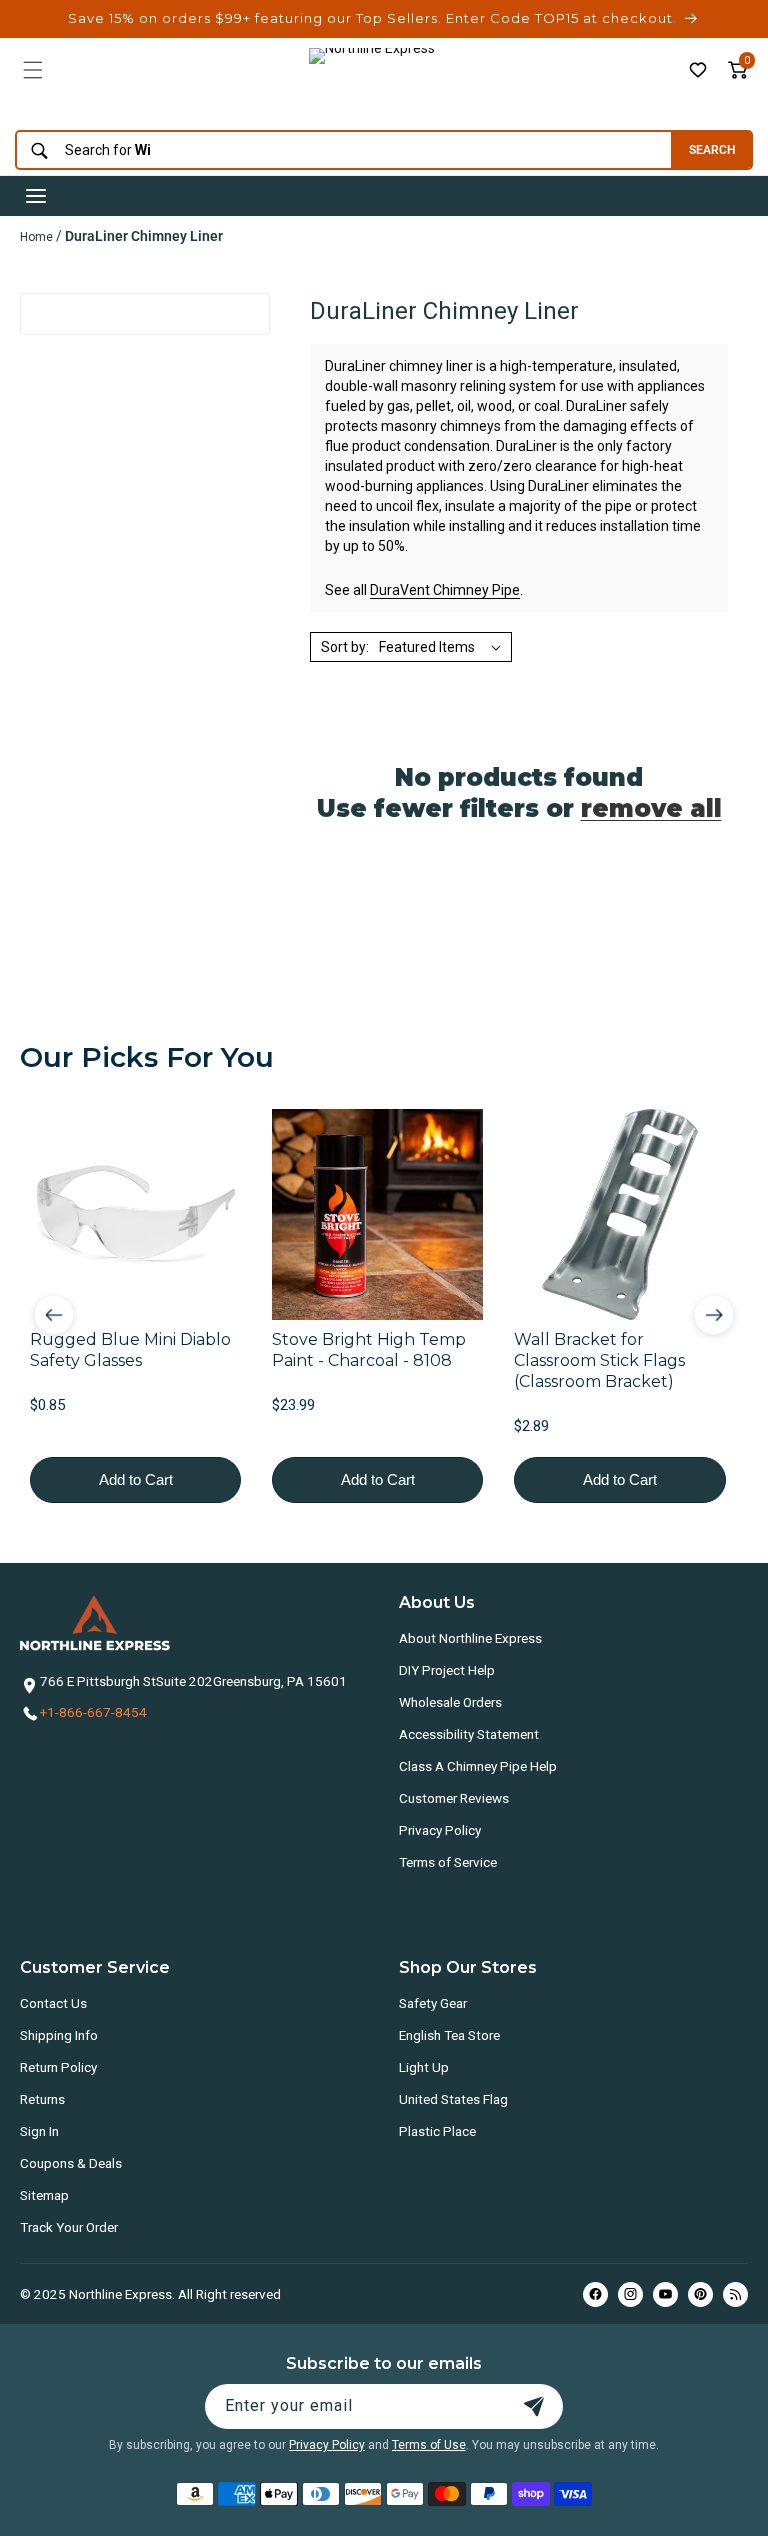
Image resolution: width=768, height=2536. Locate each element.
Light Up (424, 2067)
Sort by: (345, 647)
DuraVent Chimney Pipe (445, 590)
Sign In (39, 2131)
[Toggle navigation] (36, 196)
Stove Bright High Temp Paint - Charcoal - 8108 (369, 1350)
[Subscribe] (534, 2406)
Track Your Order (69, 2227)
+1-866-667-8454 (93, 1712)
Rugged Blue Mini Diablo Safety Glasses (130, 1350)
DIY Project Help (447, 1670)
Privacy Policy (440, 1830)
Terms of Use (429, 2445)
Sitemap (44, 2195)
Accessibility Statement (469, 1734)
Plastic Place (437, 2131)
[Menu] (33, 70)
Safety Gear (433, 2003)
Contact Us (53, 2003)
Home (36, 237)
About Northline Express (470, 1638)
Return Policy (58, 2067)
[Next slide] (714, 1315)
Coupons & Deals (71, 2163)
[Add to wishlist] (698, 70)
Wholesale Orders (450, 1702)
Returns (42, 2099)
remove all (651, 808)
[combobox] (338, 150)
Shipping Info (59, 2035)
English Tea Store (449, 2035)
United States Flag (453, 2099)
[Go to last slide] (54, 1315)
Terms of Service (448, 1862)
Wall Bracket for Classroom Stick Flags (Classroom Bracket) (599, 1360)
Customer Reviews (454, 1798)
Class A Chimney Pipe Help (478, 1766)
